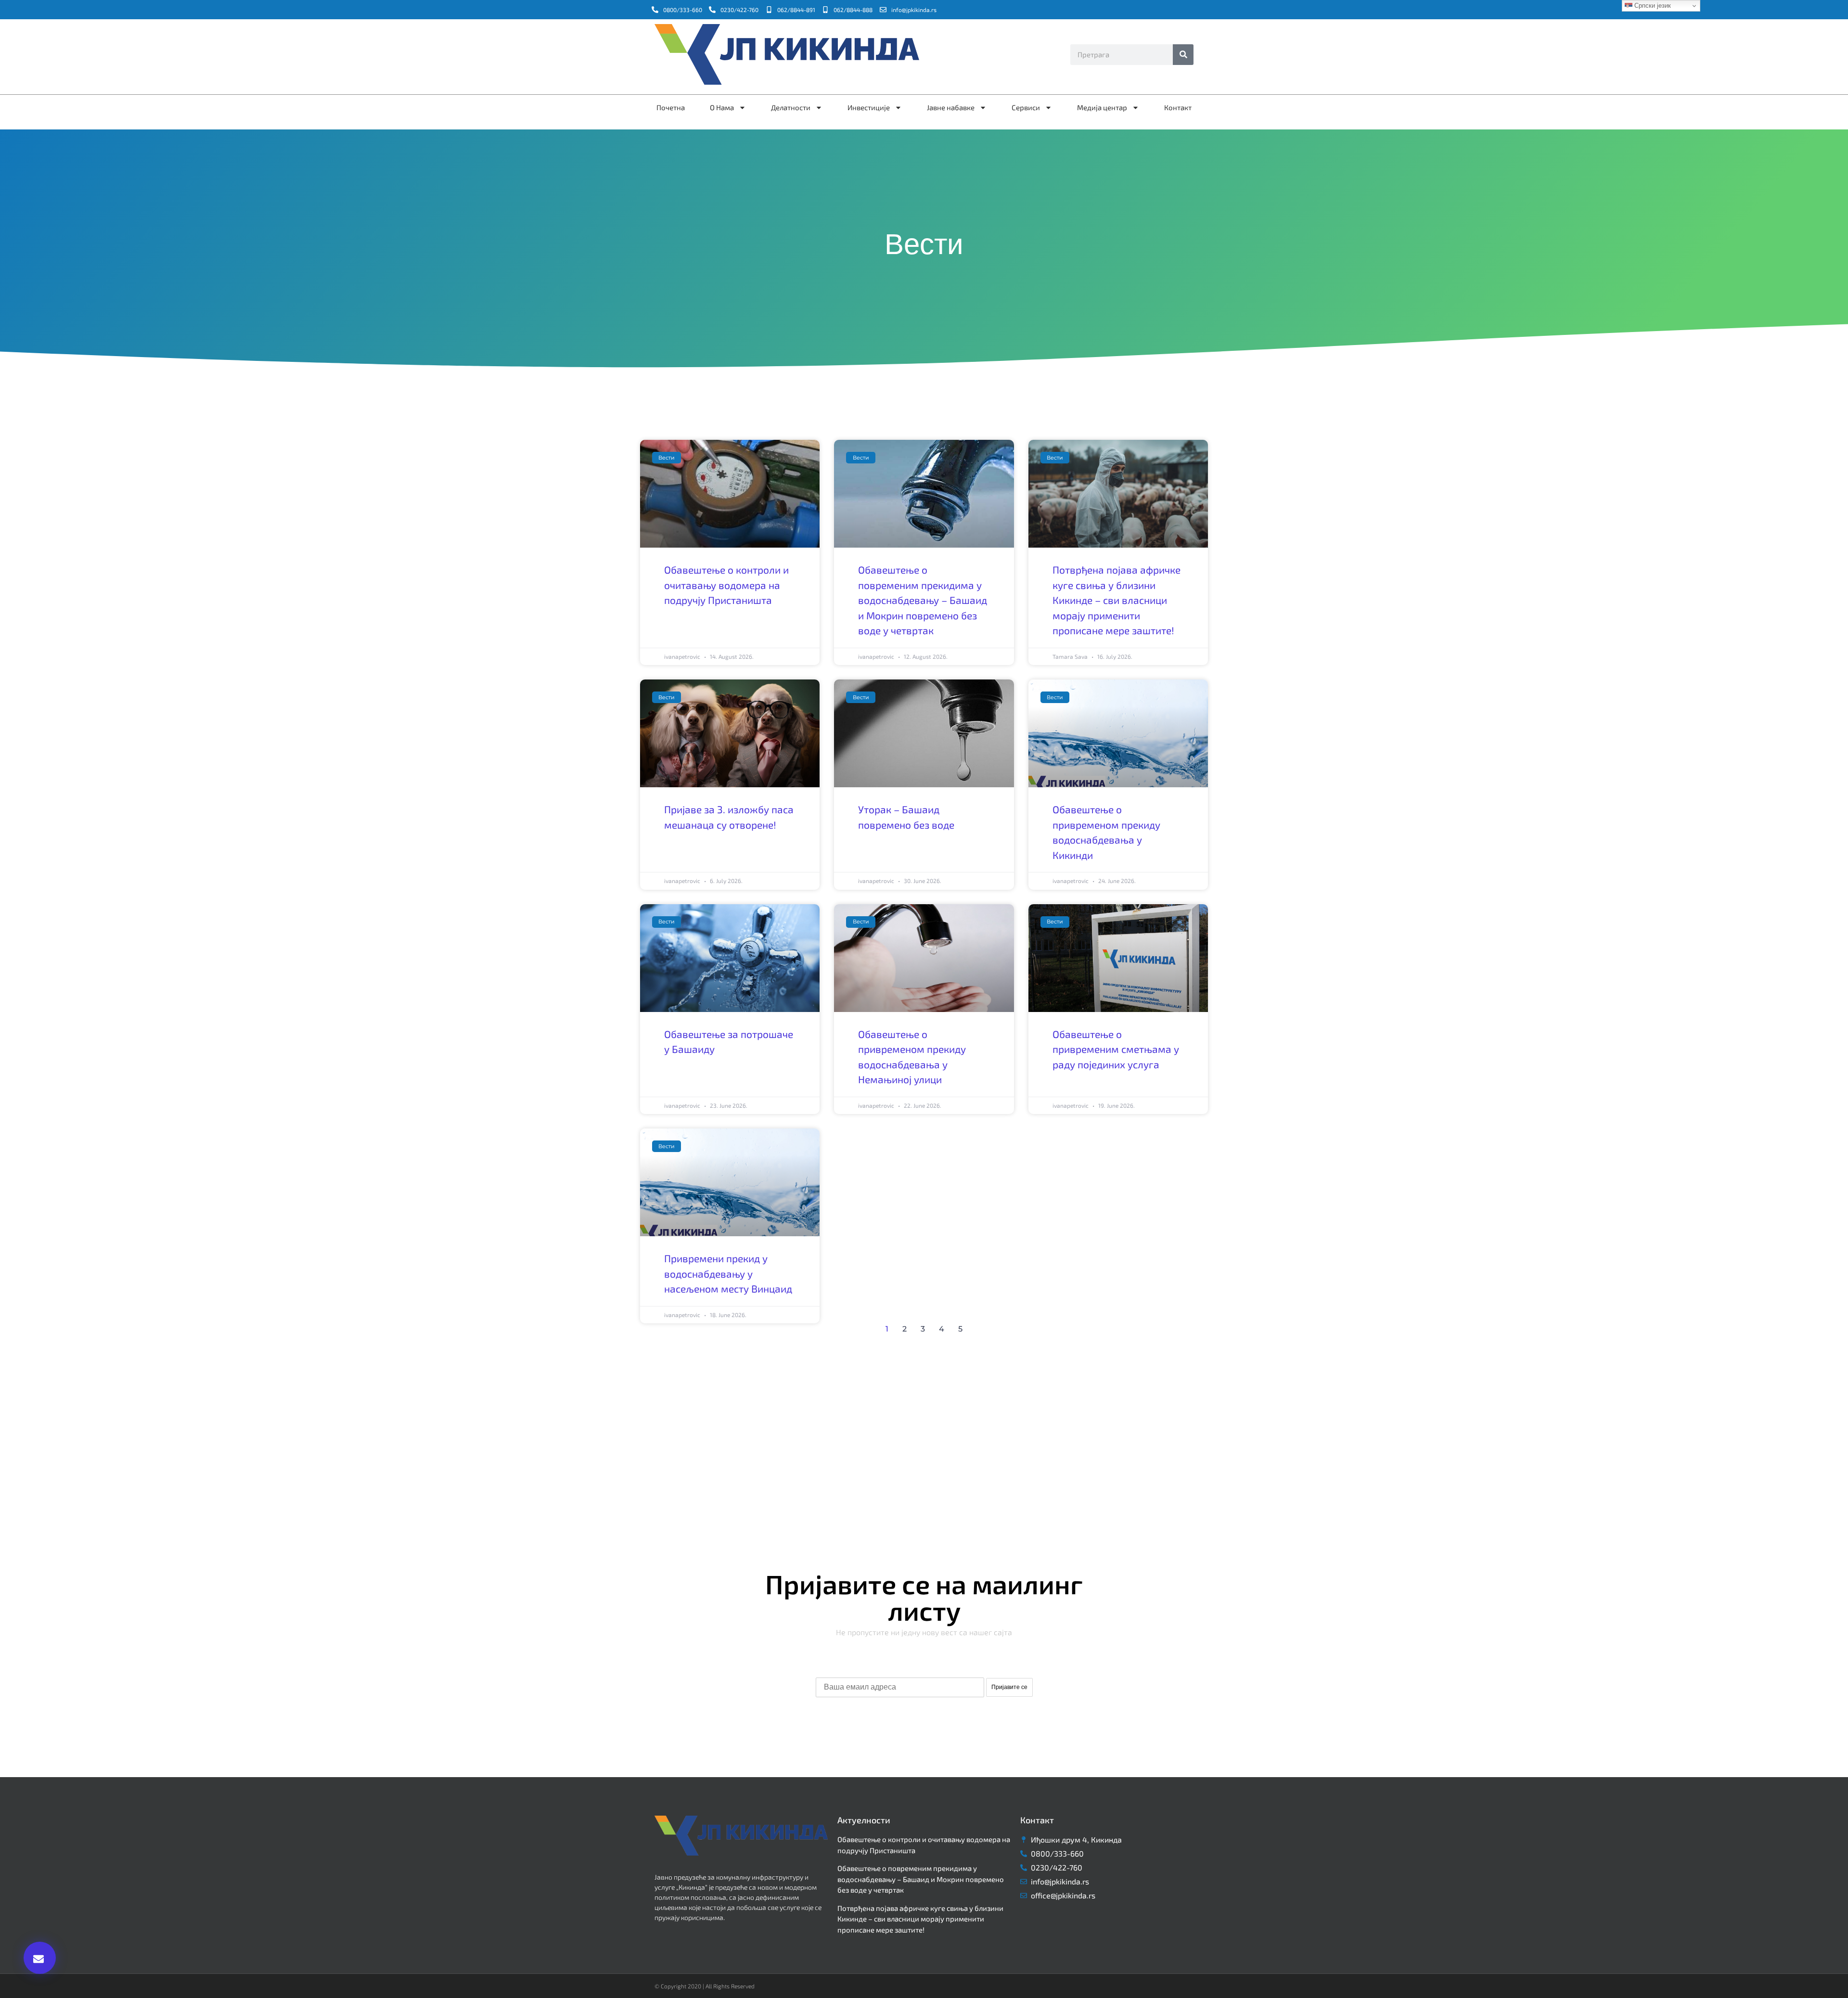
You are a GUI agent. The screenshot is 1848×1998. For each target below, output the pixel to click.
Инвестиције (869, 107)
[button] (40, 1958)
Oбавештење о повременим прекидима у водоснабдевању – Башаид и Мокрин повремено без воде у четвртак (923, 600)
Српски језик (1652, 6)
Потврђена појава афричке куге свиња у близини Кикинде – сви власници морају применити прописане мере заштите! (1116, 600)
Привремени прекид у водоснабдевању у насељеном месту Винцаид (728, 1273)
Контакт (1178, 107)
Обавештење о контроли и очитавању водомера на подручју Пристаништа (726, 585)
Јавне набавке (951, 107)
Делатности (791, 107)
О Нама (722, 107)
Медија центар (1102, 107)
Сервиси (1026, 107)
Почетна (671, 107)
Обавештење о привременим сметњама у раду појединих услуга (1116, 1049)
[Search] (1183, 55)
